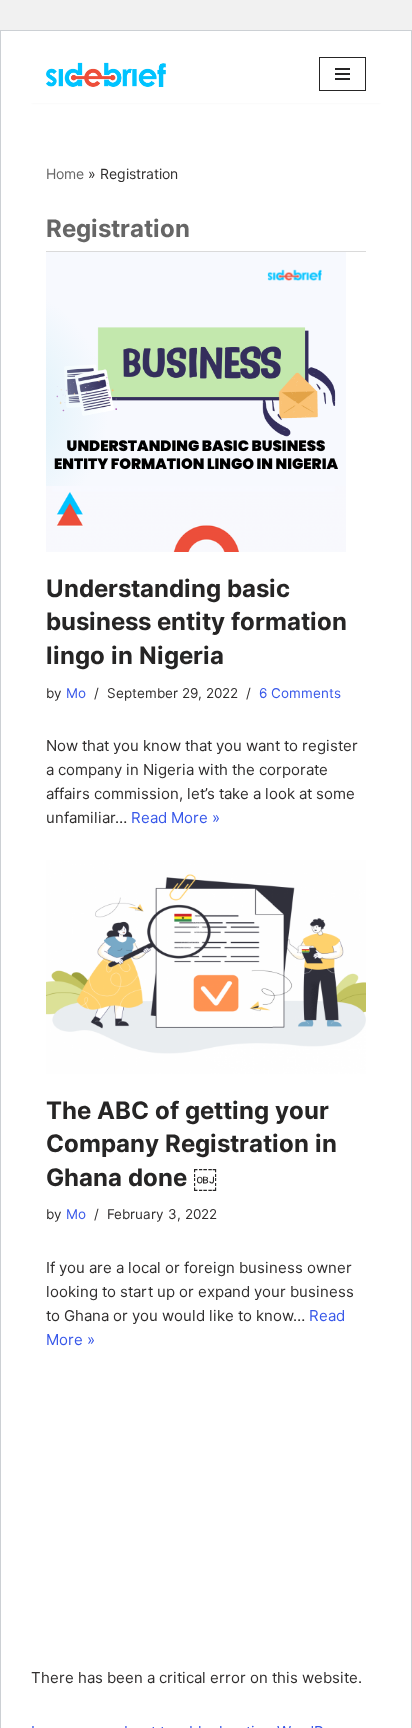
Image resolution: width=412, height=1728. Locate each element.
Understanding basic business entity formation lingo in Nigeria (196, 622)
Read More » (175, 817)
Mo (76, 693)
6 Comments (300, 693)
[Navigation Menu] (342, 74)
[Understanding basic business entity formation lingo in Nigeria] (206, 402)
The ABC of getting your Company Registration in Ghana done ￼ (191, 1144)
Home (65, 173)
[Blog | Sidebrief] (106, 74)
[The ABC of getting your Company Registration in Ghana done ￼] (206, 966)
